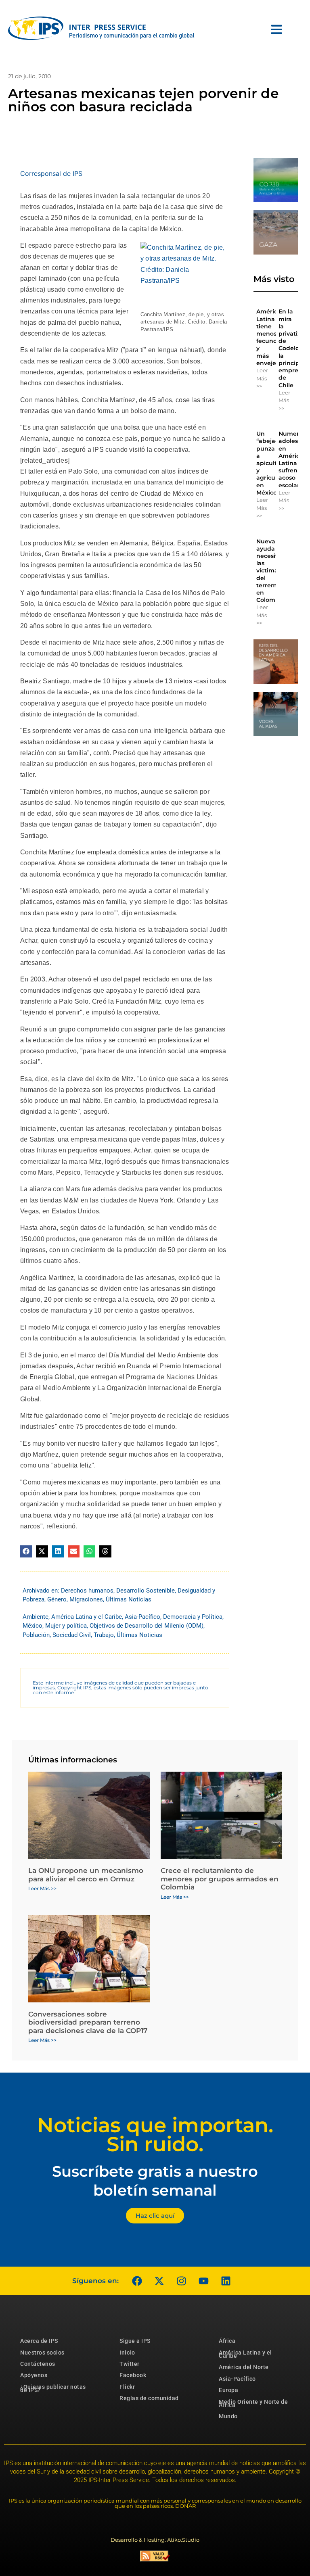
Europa (228, 2390)
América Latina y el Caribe (87, 1617)
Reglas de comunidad (149, 2398)
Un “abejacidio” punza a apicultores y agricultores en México (274, 463)
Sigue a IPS (135, 2341)
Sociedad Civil (72, 1635)
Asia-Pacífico (142, 1617)
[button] (26, 1551)
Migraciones (86, 1599)
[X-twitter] (159, 2281)
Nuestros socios (42, 2353)
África (227, 2341)
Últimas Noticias (129, 1599)
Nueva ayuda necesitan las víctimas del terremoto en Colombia (271, 571)
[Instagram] (181, 2281)
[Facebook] (137, 2281)
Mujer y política (66, 1626)
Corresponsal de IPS (51, 173)
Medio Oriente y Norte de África (253, 2403)
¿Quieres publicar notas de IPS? (53, 2388)
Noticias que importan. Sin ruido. (155, 2135)
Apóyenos (34, 2375)
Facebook (133, 2375)
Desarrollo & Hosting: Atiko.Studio (155, 2540)
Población (36, 1635)
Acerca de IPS (39, 2341)
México (32, 1626)
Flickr (127, 2387)
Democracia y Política (193, 1617)
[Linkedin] (226, 2281)
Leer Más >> (262, 378)
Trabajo (104, 1635)
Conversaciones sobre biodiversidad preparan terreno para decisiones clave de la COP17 (88, 2022)
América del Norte (244, 2367)
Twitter (130, 2364)
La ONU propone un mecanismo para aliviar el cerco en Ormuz (86, 1875)
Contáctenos (38, 2364)
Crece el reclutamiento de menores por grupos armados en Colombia (220, 1879)
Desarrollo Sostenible (146, 1591)
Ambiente (36, 1617)
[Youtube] (203, 2281)
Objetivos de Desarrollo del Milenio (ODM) (147, 1626)
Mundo (228, 2416)
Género (57, 1599)
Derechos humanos (87, 1591)
